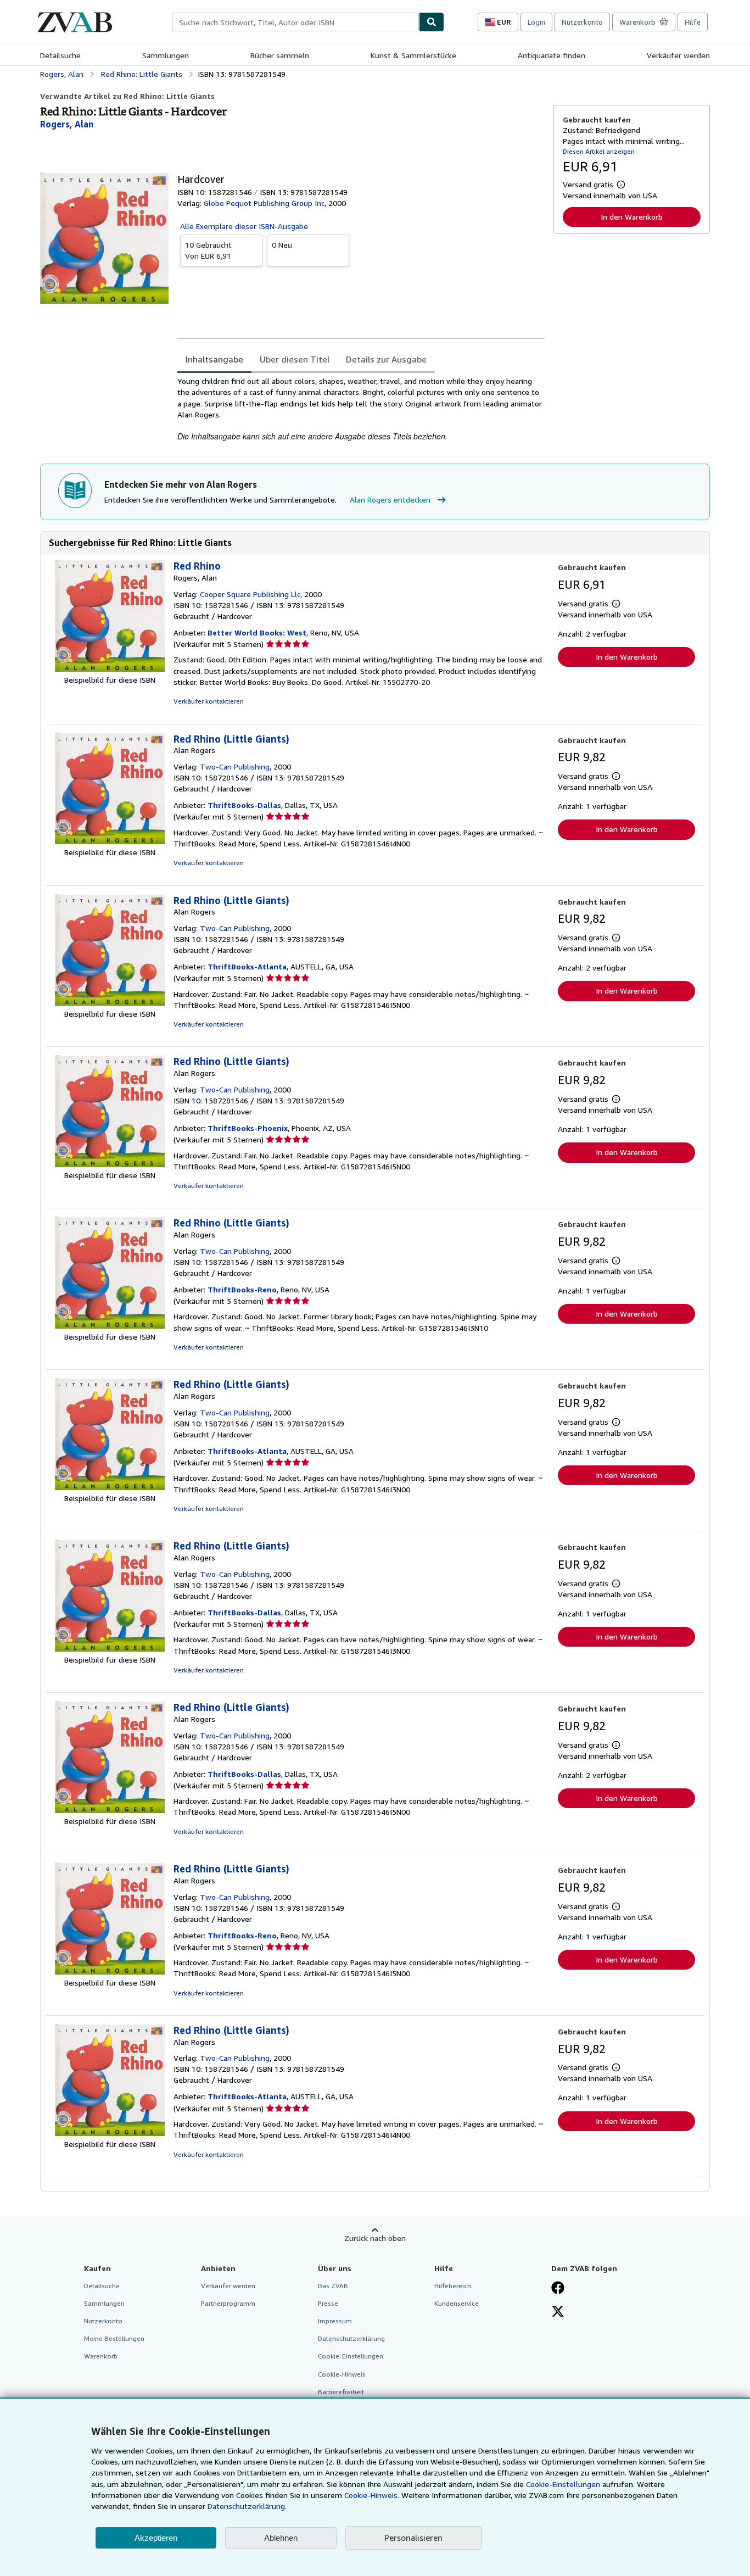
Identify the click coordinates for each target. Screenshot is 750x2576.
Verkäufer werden (678, 55)
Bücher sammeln (280, 55)
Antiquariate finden (552, 55)
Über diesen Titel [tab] (295, 359)
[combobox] (295, 22)
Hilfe (693, 22)
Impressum (335, 2321)
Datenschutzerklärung (351, 2338)
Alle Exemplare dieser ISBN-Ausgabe (244, 226)
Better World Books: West (257, 632)
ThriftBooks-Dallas (244, 805)
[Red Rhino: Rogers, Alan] (110, 669)
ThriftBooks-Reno (242, 1289)
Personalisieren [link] (413, 2538)
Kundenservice (457, 2303)
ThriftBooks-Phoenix (248, 1128)
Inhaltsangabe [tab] (214, 359)
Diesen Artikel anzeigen (599, 151)
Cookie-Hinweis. (372, 2495)
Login (536, 22)
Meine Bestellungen (114, 2338)
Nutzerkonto (582, 22)
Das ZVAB (333, 2286)
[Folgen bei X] (558, 2312)
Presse (328, 2303)
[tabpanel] (361, 409)
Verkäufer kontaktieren (209, 701)
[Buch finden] (432, 22)
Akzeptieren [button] (156, 2538)
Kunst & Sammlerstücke (413, 55)
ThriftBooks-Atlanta (247, 966)
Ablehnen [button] (281, 2538)
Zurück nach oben (375, 2238)
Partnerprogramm (228, 2303)
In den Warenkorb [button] (632, 217)
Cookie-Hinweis (342, 2374)
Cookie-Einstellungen (563, 2484)
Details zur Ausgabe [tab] (386, 359)
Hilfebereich (453, 2286)
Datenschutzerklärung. (247, 2506)
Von (208, 250)
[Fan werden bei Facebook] (558, 2289)
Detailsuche (60, 55)
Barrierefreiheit (341, 2392)
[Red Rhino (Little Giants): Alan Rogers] (110, 841)
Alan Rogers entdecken (390, 500)
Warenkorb (101, 2356)
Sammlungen (166, 55)
